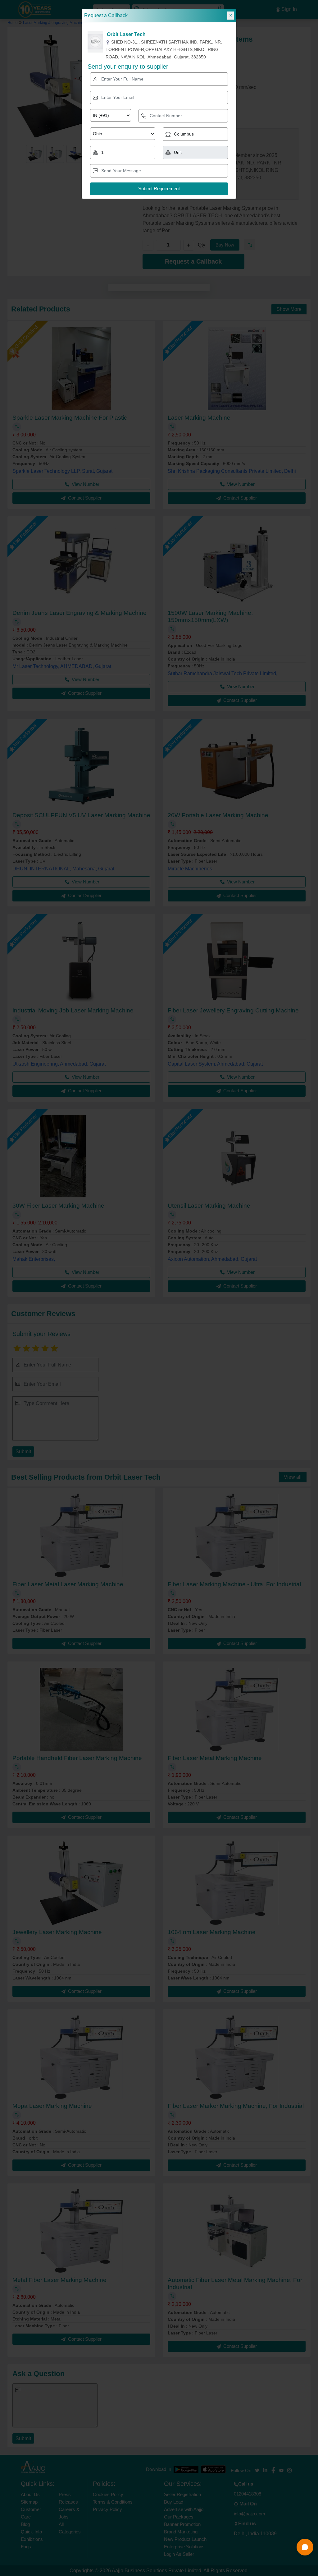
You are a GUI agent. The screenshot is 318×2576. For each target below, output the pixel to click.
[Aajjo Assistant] (305, 2547)
